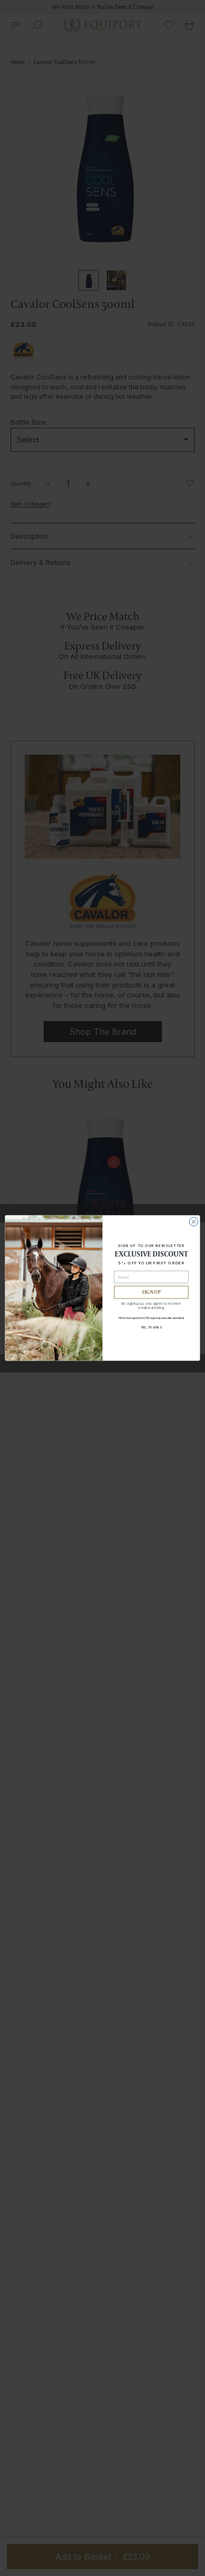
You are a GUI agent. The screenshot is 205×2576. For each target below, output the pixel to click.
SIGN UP (151, 1292)
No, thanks (151, 1327)
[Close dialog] (194, 1222)
